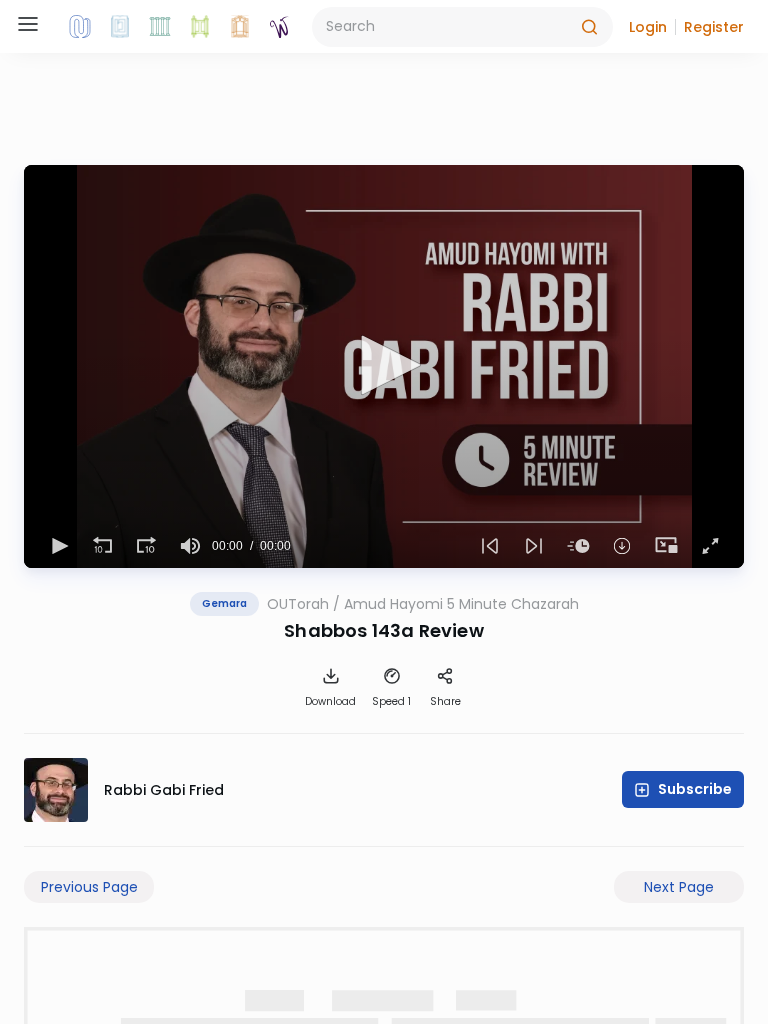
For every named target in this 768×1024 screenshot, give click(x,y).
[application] (384, 366)
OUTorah (298, 604)
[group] (190, 546)
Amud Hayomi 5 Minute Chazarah (461, 604)
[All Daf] (240, 27)
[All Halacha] (160, 27)
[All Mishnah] (120, 27)
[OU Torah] (80, 27)
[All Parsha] (200, 27)
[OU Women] (280, 27)
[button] (648, 27)
